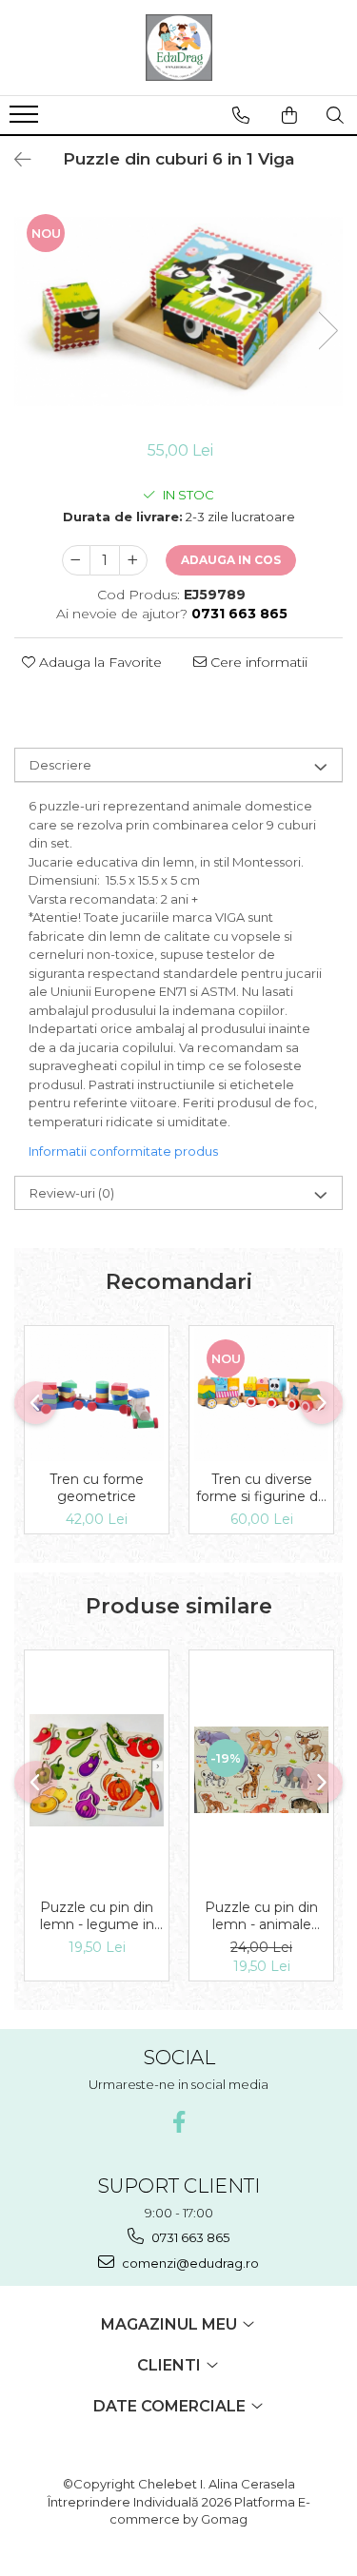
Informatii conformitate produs (123, 1151)
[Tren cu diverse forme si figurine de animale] (261, 1394)
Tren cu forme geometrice (97, 1488)
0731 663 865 (189, 2237)
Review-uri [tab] (72, 1193)
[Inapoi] (14, 160)
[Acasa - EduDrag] (179, 48)
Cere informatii (257, 662)
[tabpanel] (178, 312)
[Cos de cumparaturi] (289, 115)
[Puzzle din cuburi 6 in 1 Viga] (178, 312)
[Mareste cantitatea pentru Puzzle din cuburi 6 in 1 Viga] (133, 560)
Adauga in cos (231, 560)
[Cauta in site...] (335, 115)
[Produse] (26, 120)
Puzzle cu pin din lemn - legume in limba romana (97, 1916)
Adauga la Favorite (99, 662)
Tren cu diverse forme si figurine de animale (261, 1488)
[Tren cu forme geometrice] (97, 1394)
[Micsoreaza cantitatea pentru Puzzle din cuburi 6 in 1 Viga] (76, 560)
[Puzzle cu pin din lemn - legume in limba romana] (97, 1770)
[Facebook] (178, 2122)
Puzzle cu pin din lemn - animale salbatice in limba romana (261, 1916)
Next (327, 331)
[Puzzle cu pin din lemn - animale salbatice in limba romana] (261, 1770)
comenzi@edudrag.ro (189, 2263)
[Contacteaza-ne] (241, 115)
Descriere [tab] (60, 765)
